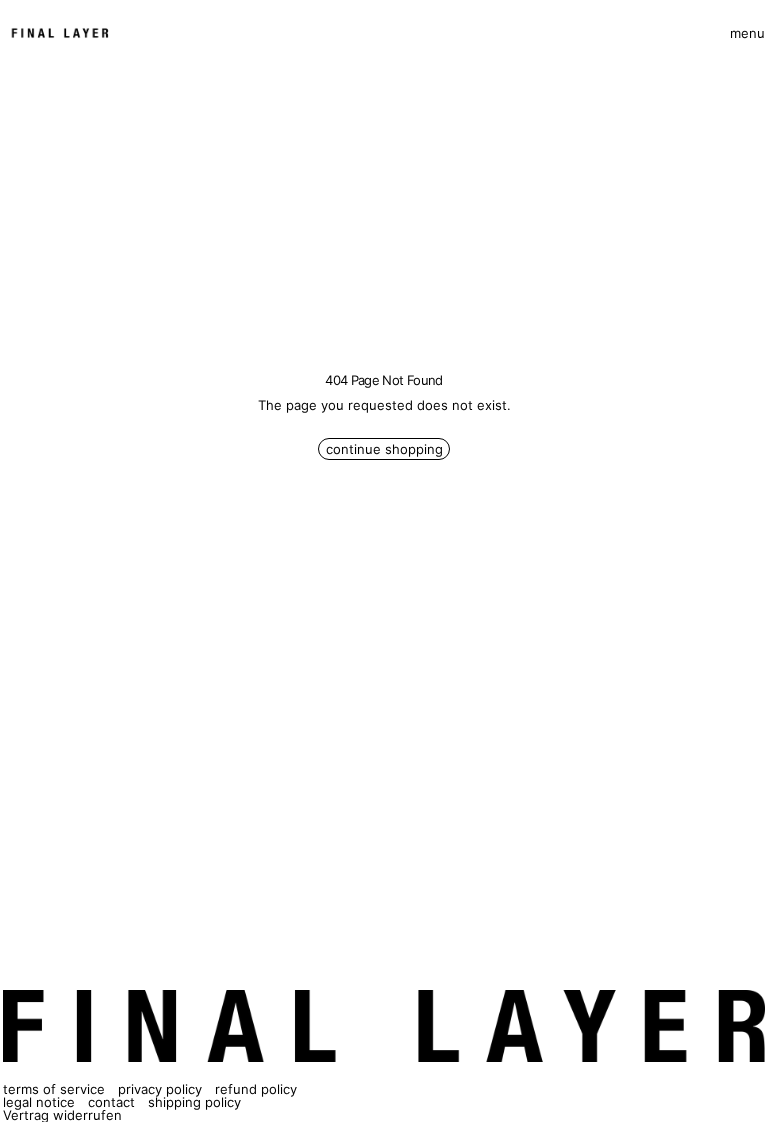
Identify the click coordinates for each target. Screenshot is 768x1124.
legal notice (39, 1102)
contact (111, 1102)
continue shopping (384, 449)
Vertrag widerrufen (62, 1115)
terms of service (54, 1089)
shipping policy (194, 1102)
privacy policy (160, 1089)
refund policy (256, 1089)
